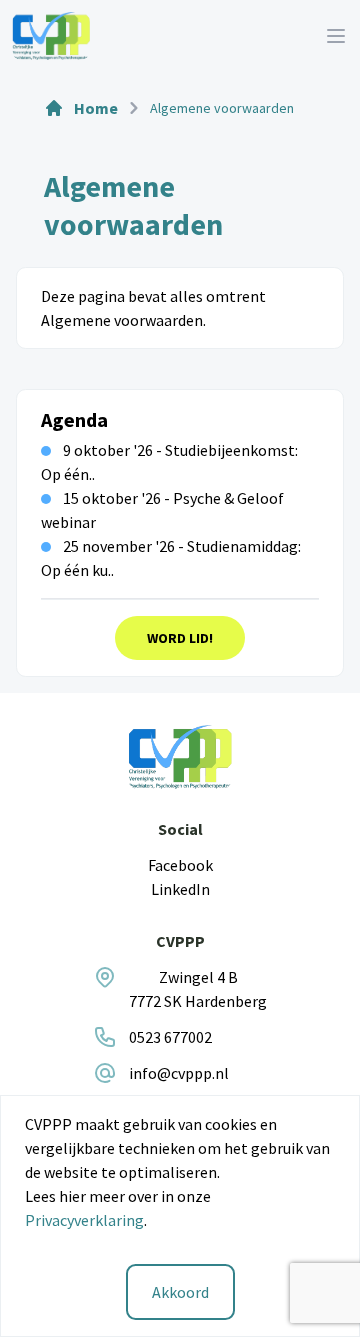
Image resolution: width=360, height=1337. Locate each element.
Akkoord (180, 1292)
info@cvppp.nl (179, 1073)
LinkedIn (180, 889)
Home (96, 108)
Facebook (180, 865)
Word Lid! (180, 638)
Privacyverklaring (84, 1220)
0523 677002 (170, 1037)
